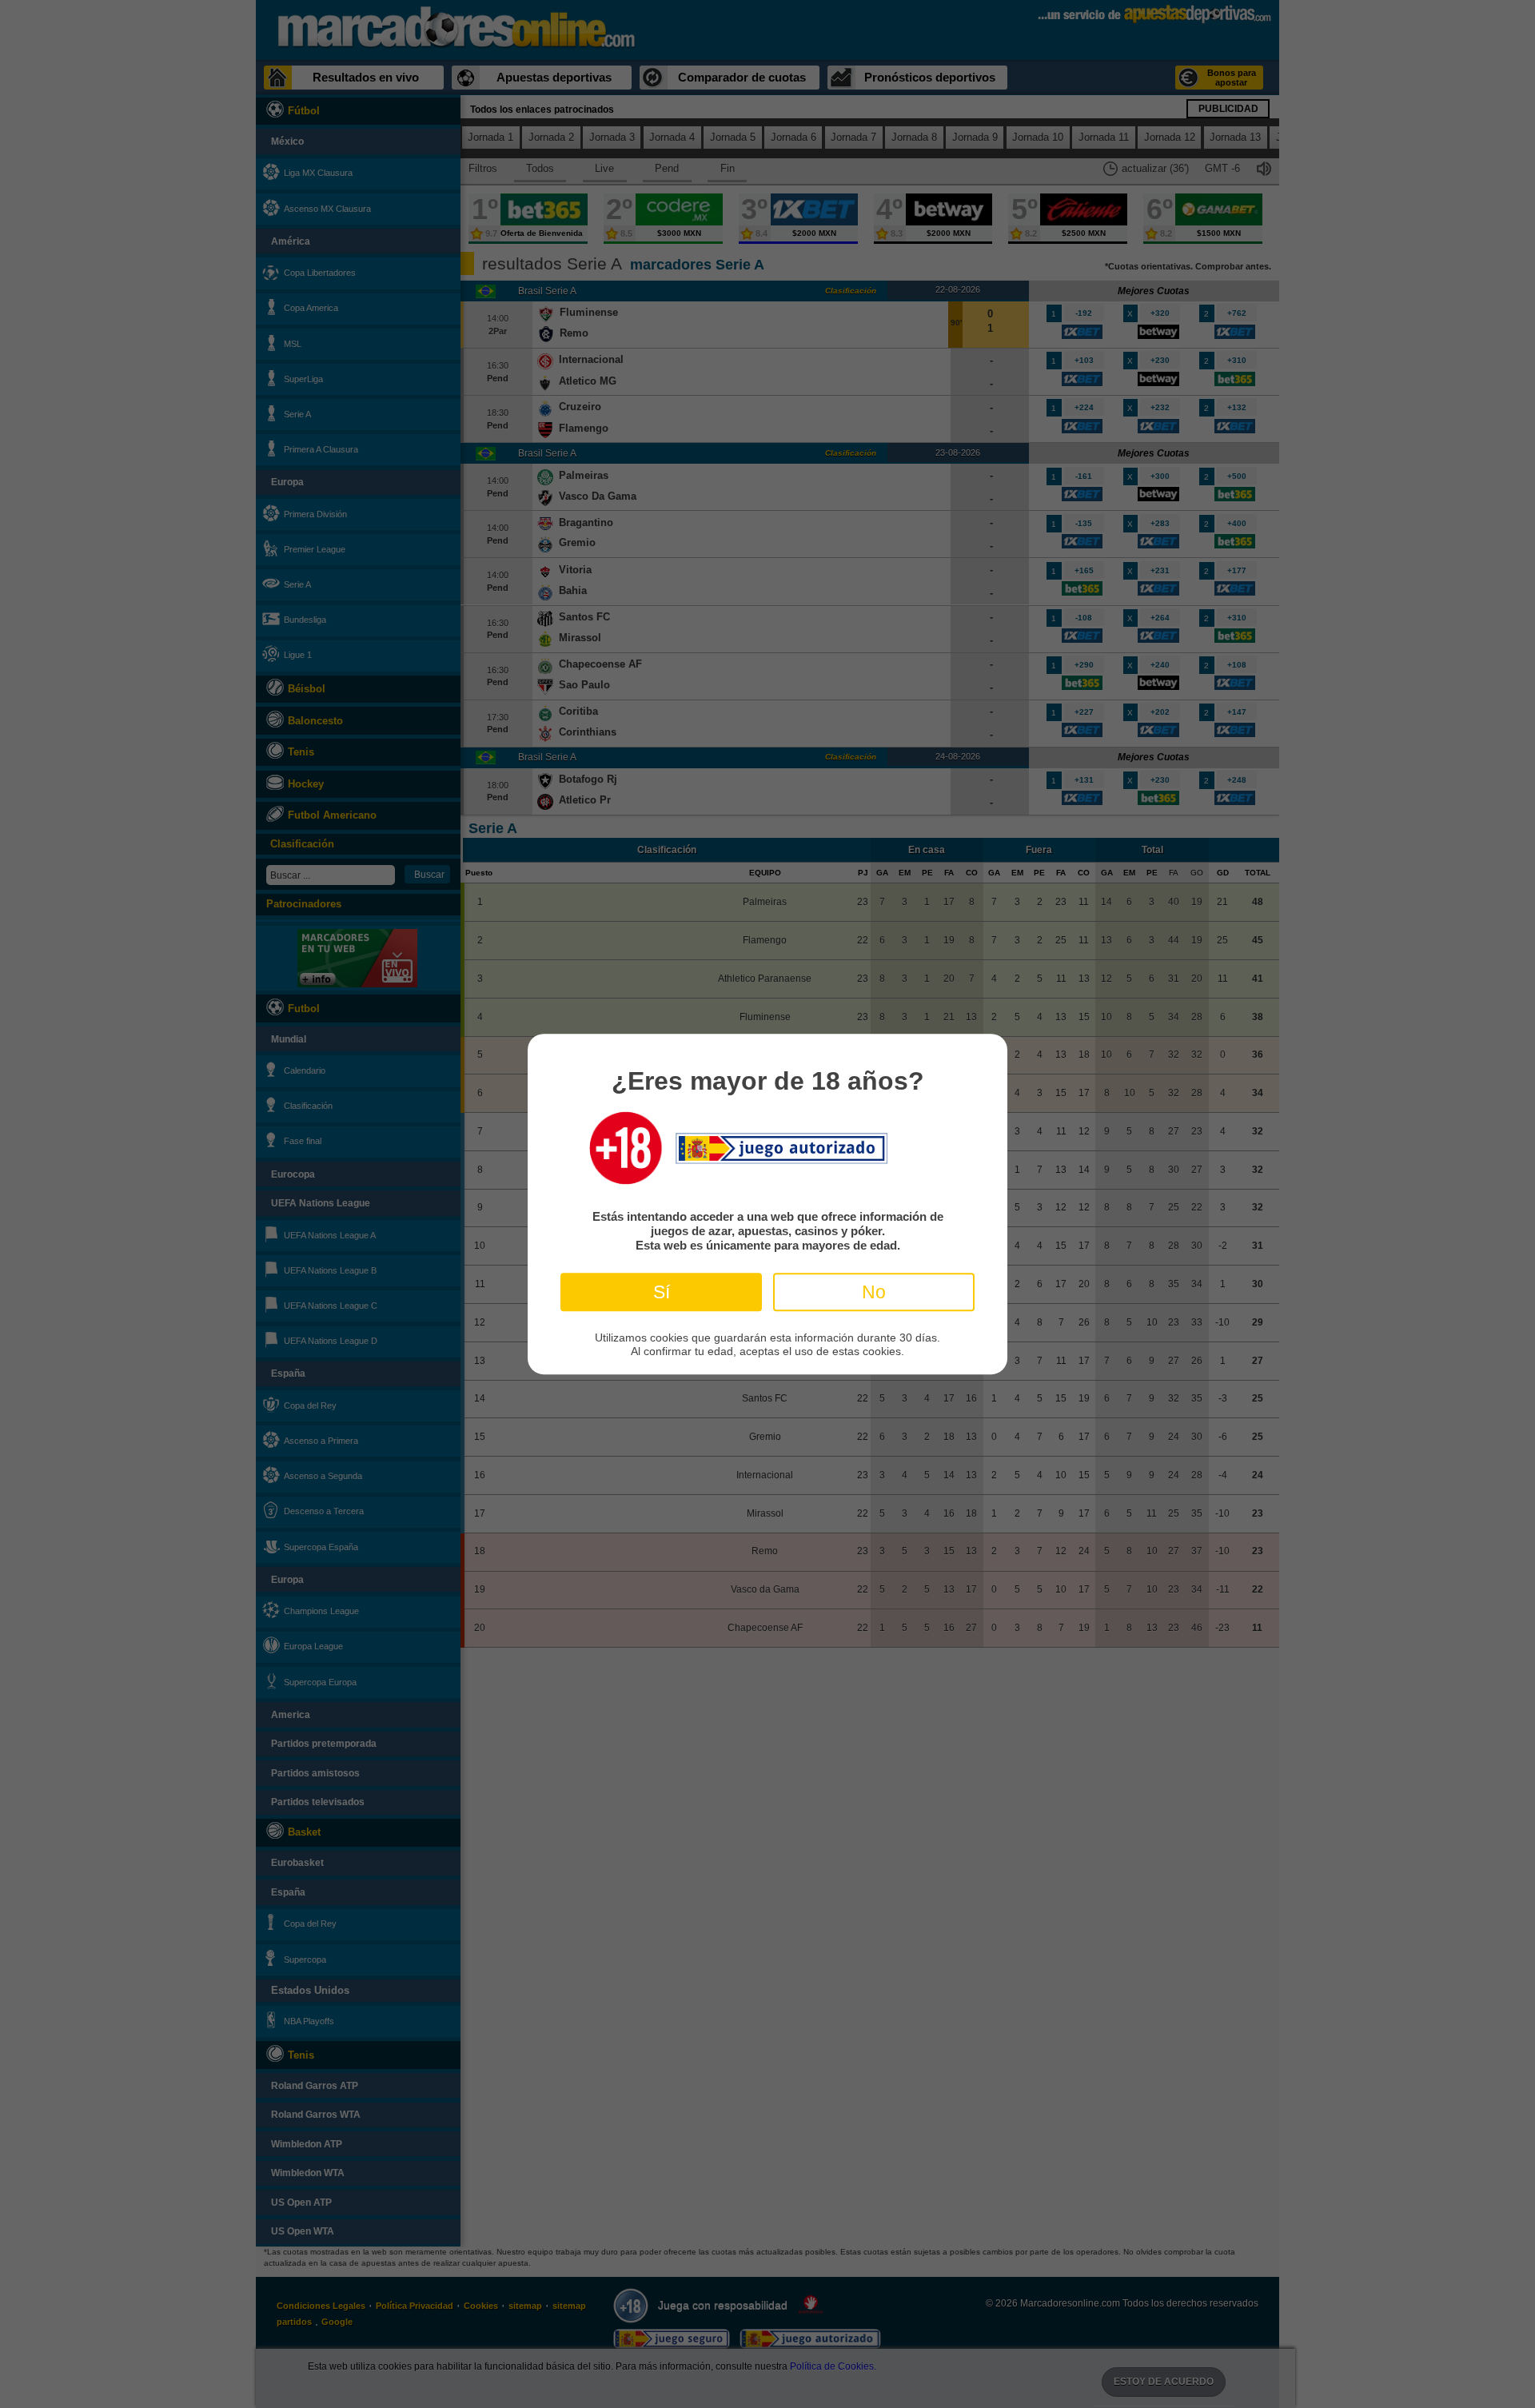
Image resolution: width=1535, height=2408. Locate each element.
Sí (662, 1292)
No (874, 1292)
